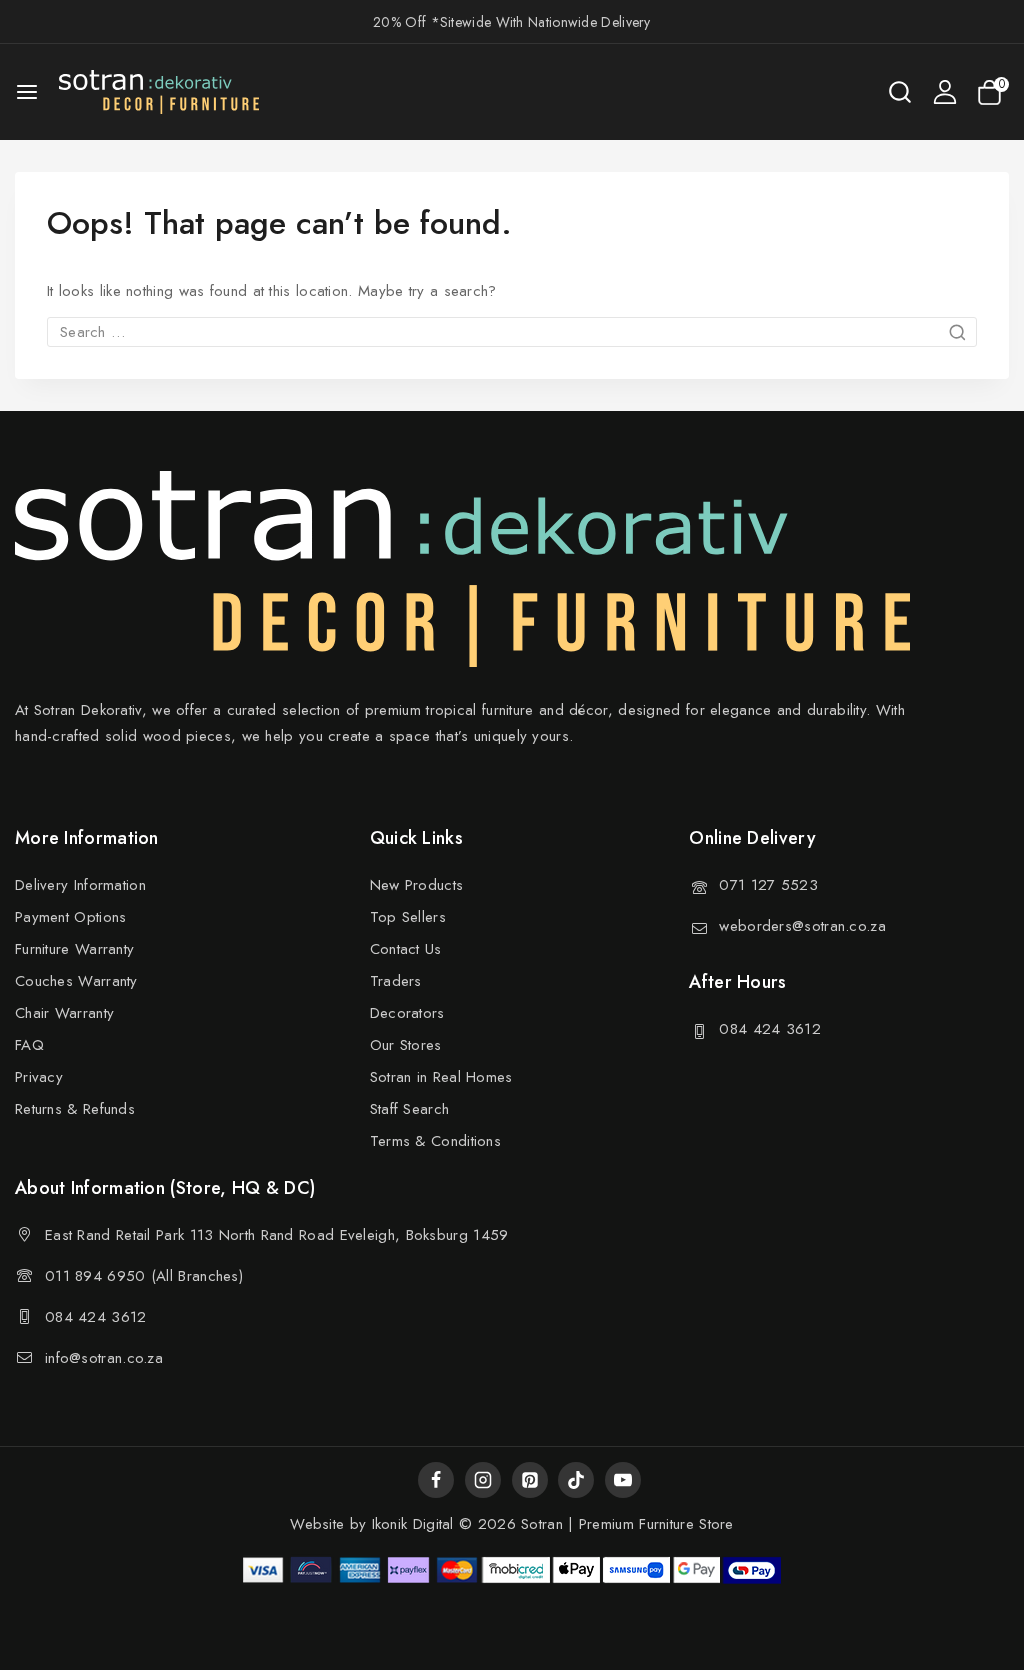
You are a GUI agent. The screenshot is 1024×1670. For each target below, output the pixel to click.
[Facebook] (436, 1480)
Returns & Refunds (75, 1109)
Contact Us (406, 949)
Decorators (407, 1013)
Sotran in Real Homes (441, 1077)
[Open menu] (27, 92)
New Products (417, 885)
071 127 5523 (768, 885)
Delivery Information (80, 885)
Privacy (39, 1077)
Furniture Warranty (74, 949)
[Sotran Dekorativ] (159, 92)
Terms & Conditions (435, 1141)
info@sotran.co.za (104, 1358)
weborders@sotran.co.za (802, 926)
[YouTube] (623, 1480)
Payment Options (71, 917)
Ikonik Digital (410, 1524)
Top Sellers (408, 917)
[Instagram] (483, 1480)
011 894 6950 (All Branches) (144, 1276)
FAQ (29, 1045)
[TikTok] (576, 1480)
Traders (396, 981)
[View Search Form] (900, 92)
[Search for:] (512, 332)
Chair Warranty (64, 1013)
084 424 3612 (770, 1029)
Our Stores (406, 1045)
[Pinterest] (530, 1480)
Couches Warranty (76, 981)
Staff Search (410, 1109)
